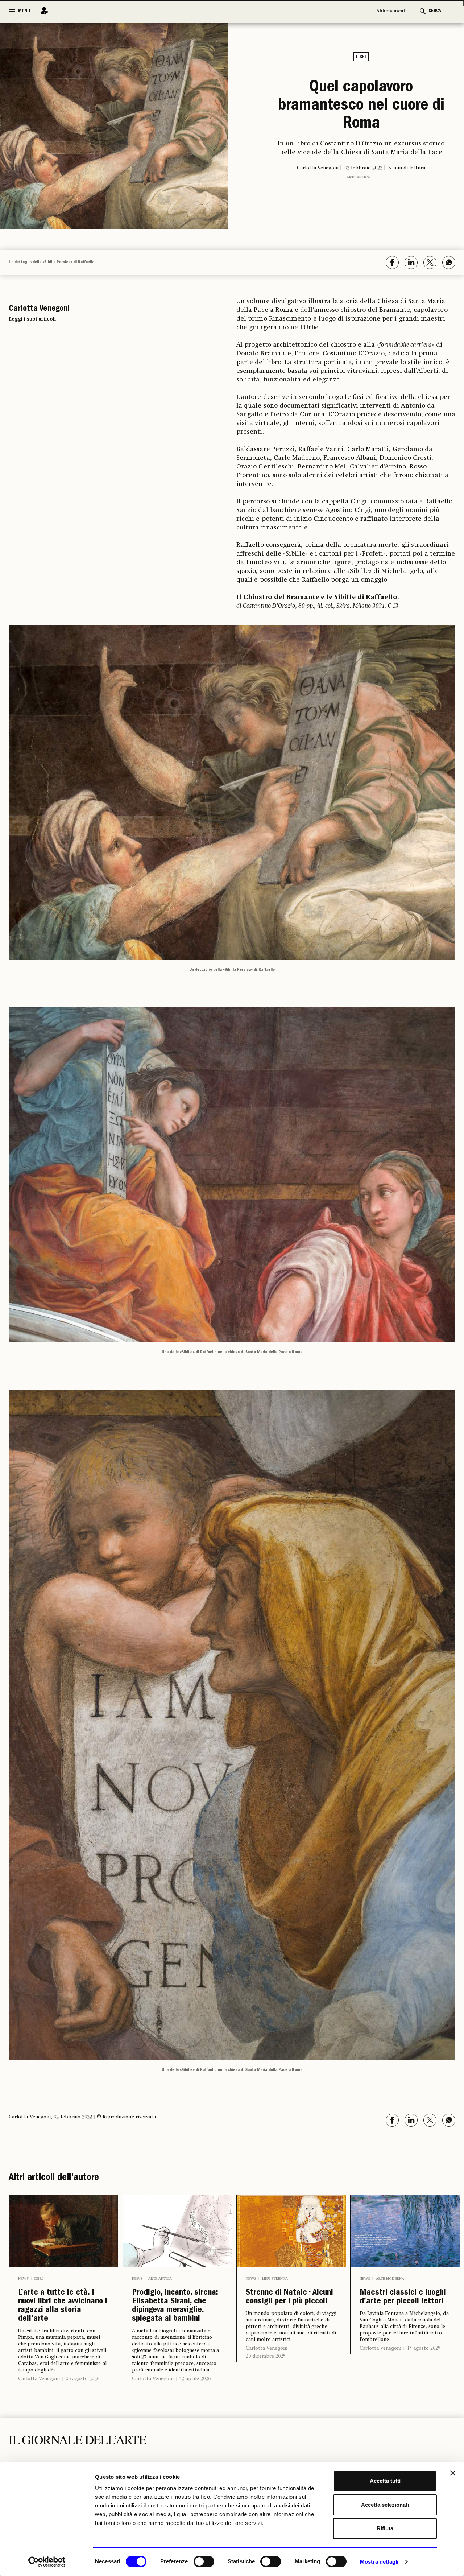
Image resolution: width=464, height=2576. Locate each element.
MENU (24, 11)
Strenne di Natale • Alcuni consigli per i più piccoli (291, 2306)
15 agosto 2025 (424, 2366)
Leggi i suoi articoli (32, 319)
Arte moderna (390, 2279)
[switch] (204, 2561)
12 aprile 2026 (195, 2414)
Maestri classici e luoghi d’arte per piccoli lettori (399, 2306)
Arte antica (358, 193)
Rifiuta (385, 2528)
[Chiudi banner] (453, 2473)
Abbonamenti (391, 11)
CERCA (435, 11)
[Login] (42, 11)
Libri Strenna (275, 2279)
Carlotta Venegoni (39, 2390)
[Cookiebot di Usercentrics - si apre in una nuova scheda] (47, 2562)
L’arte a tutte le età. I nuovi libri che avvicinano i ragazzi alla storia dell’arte (63, 2312)
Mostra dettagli (379, 2562)
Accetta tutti (385, 2481)
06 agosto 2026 (82, 2390)
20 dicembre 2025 (266, 2374)
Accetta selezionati (385, 2505)
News (23, 2279)
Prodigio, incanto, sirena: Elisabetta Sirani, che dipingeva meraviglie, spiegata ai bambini (177, 2324)
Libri (361, 57)
